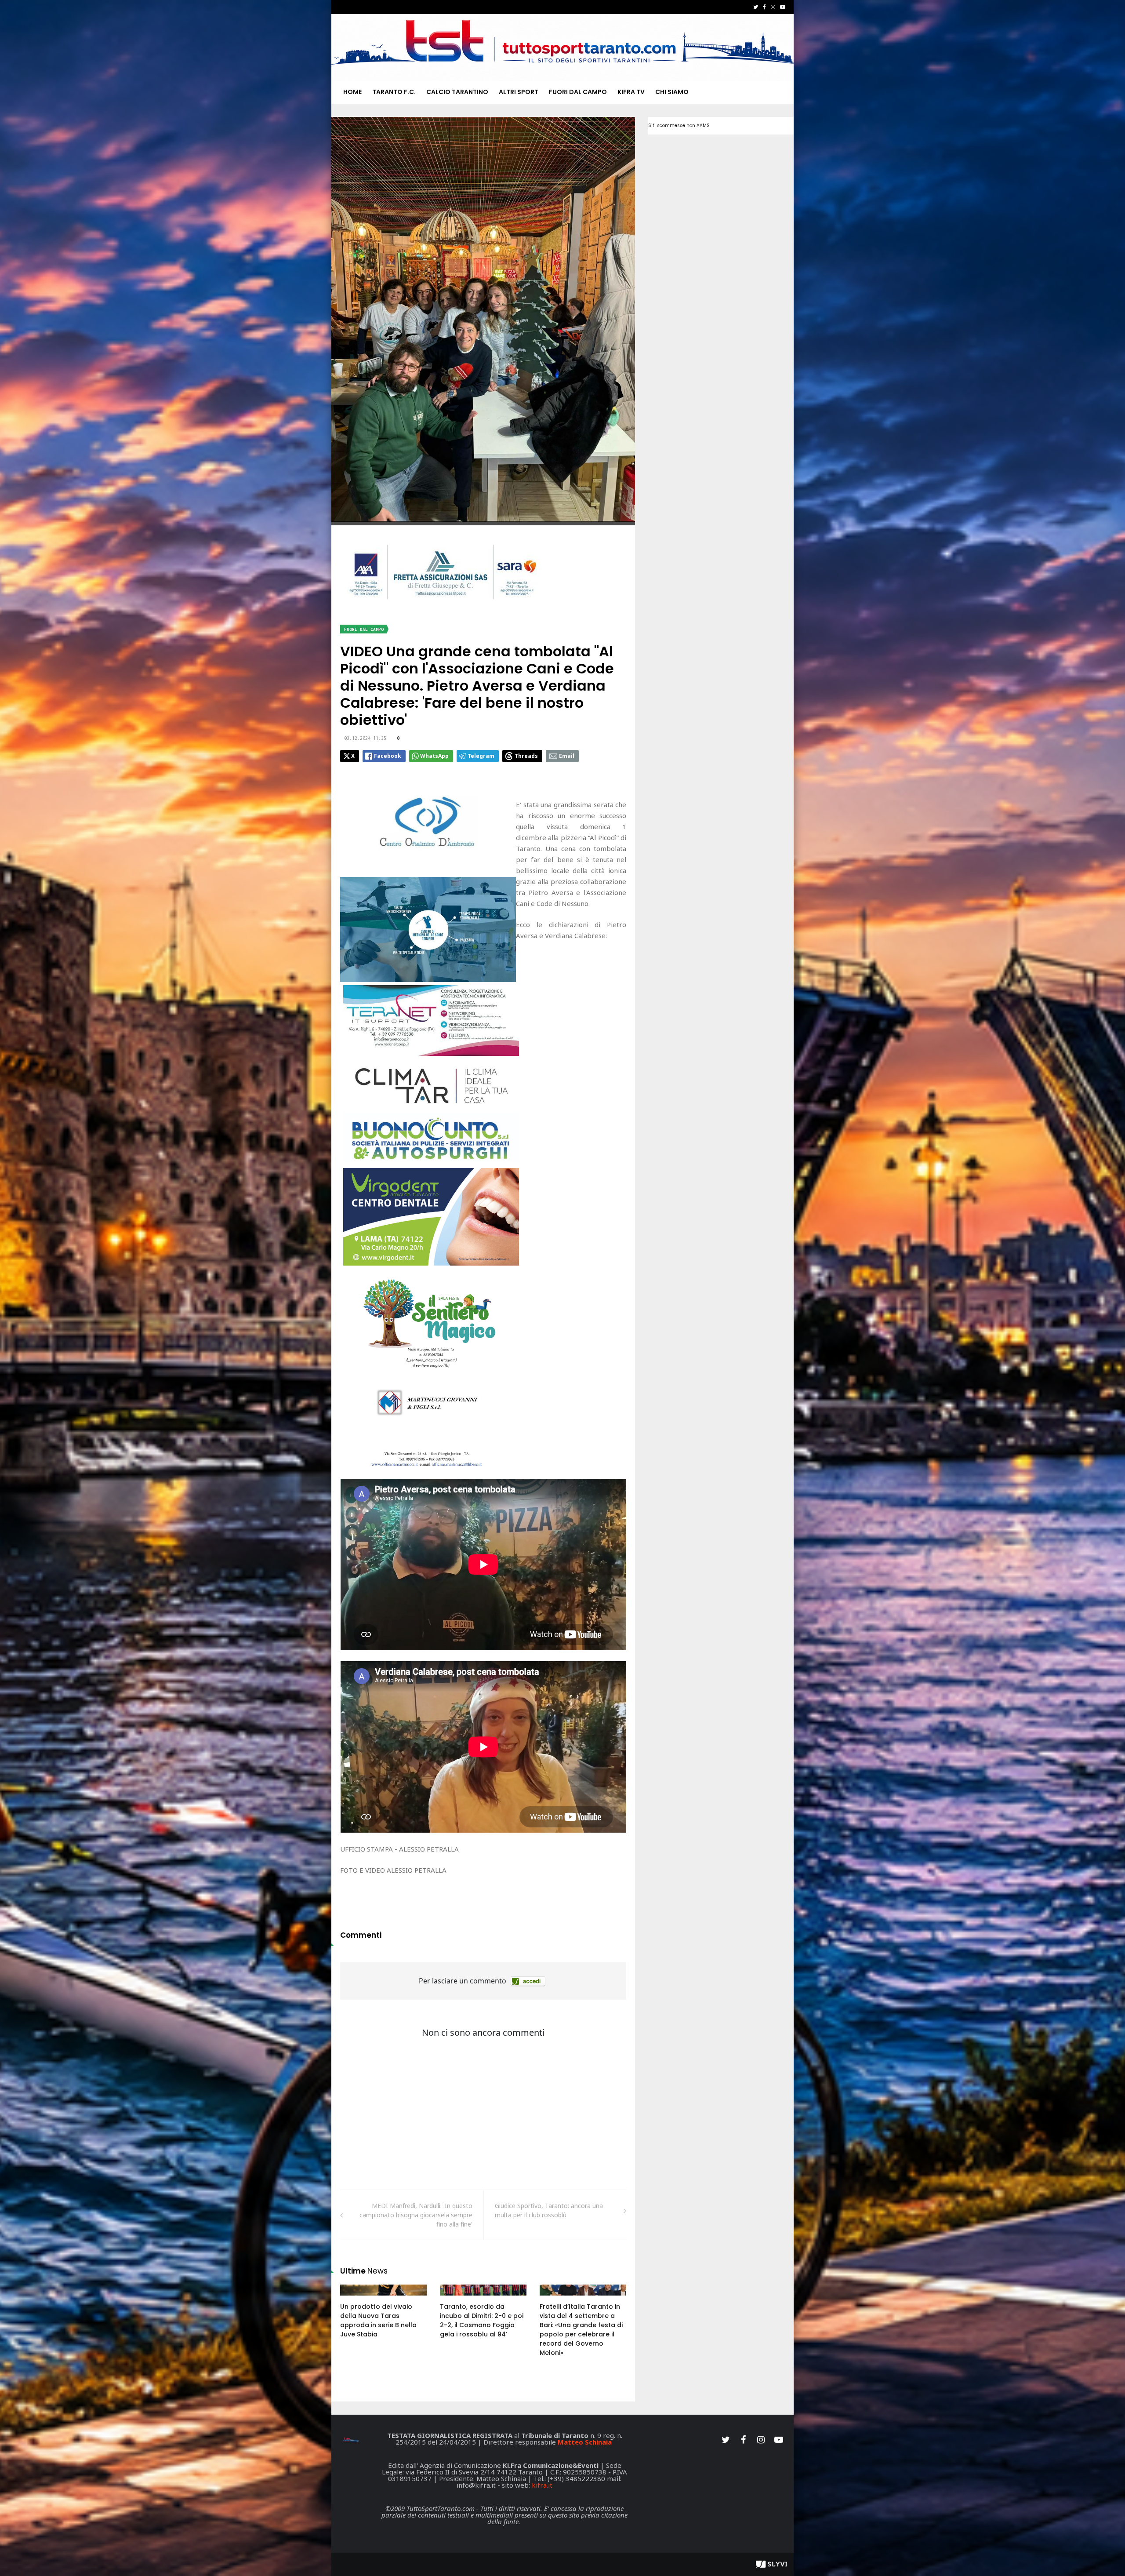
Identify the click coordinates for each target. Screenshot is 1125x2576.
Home (352, 92)
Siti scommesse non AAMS (679, 126)
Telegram (481, 756)
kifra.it (542, 2485)
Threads (526, 756)
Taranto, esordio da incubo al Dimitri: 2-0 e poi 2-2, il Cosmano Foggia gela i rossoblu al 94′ (482, 2320)
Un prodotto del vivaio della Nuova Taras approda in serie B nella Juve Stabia (378, 2320)
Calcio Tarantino (457, 92)
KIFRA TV (631, 92)
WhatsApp (434, 756)
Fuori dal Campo (578, 92)
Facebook (388, 756)
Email (567, 756)
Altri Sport (519, 92)
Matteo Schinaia (585, 2442)
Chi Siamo (672, 92)
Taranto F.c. (394, 92)
